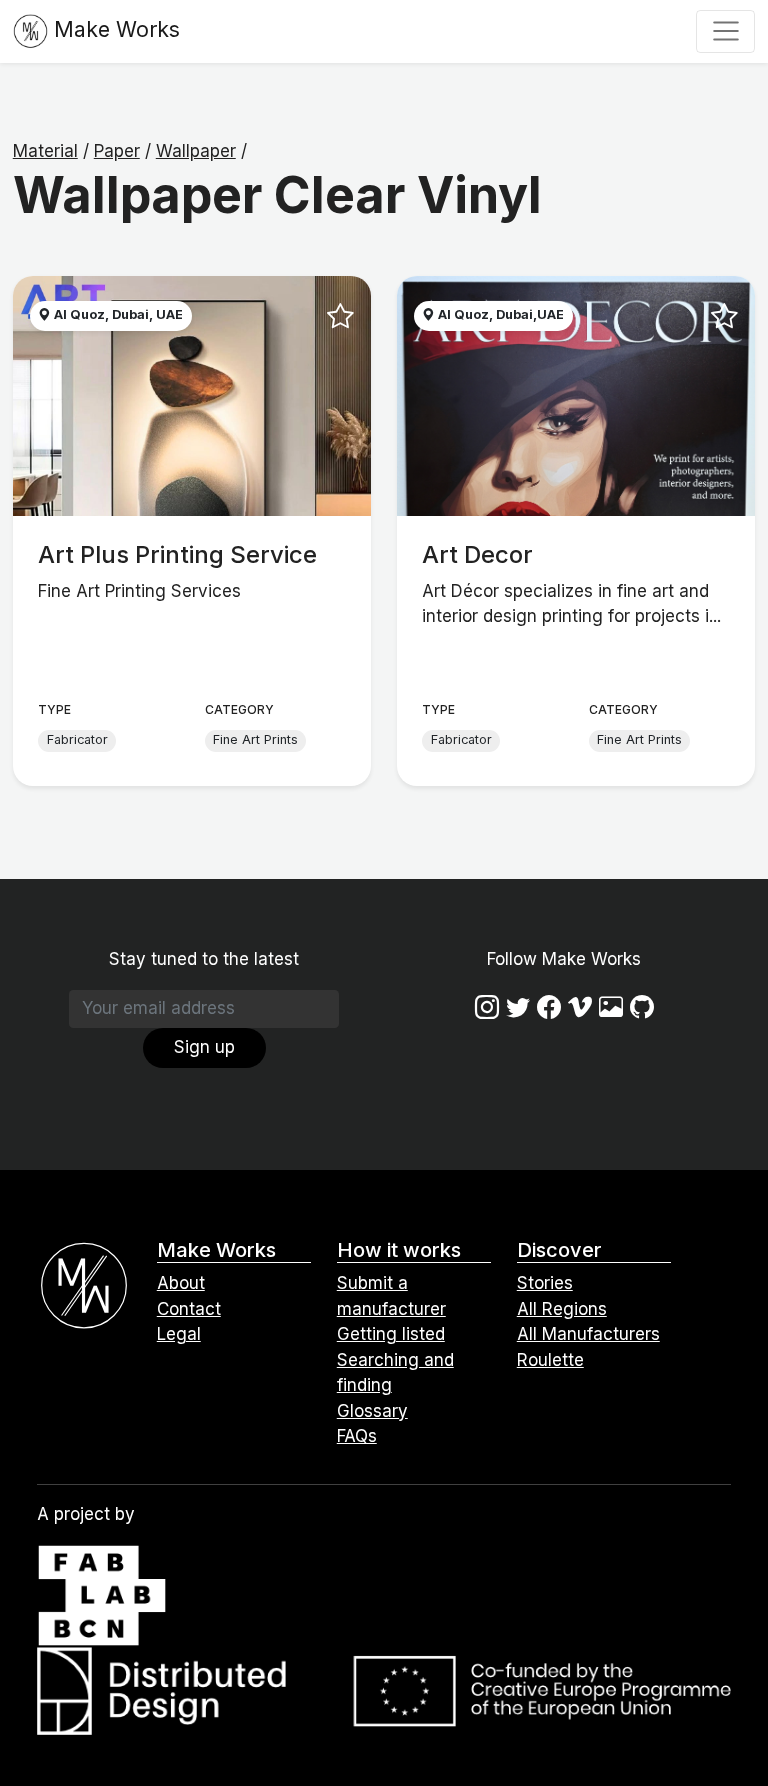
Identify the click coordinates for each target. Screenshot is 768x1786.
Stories (545, 1283)
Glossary (372, 1411)
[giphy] (611, 1007)
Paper (117, 151)
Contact (189, 1309)
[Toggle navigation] (725, 31)
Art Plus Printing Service (177, 554)
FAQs (357, 1436)
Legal (179, 1334)
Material (45, 151)
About (181, 1283)
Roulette (550, 1360)
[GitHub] (642, 1007)
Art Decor (477, 554)
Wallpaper (196, 151)
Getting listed (391, 1334)
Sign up (204, 1047)
